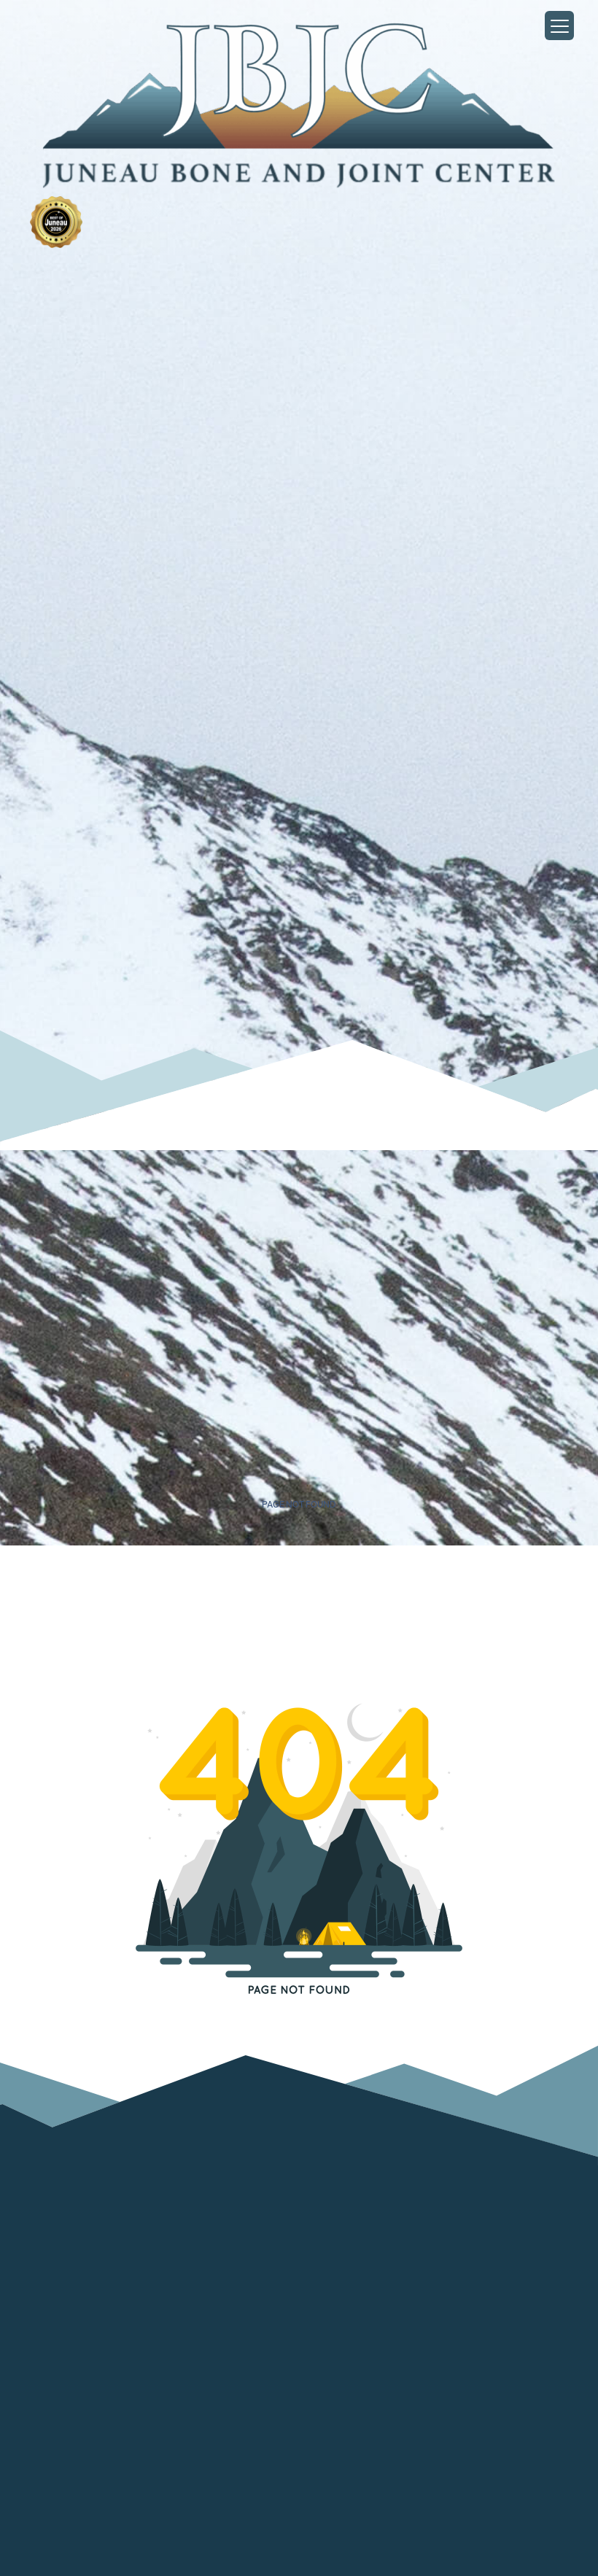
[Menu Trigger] (559, 26)
